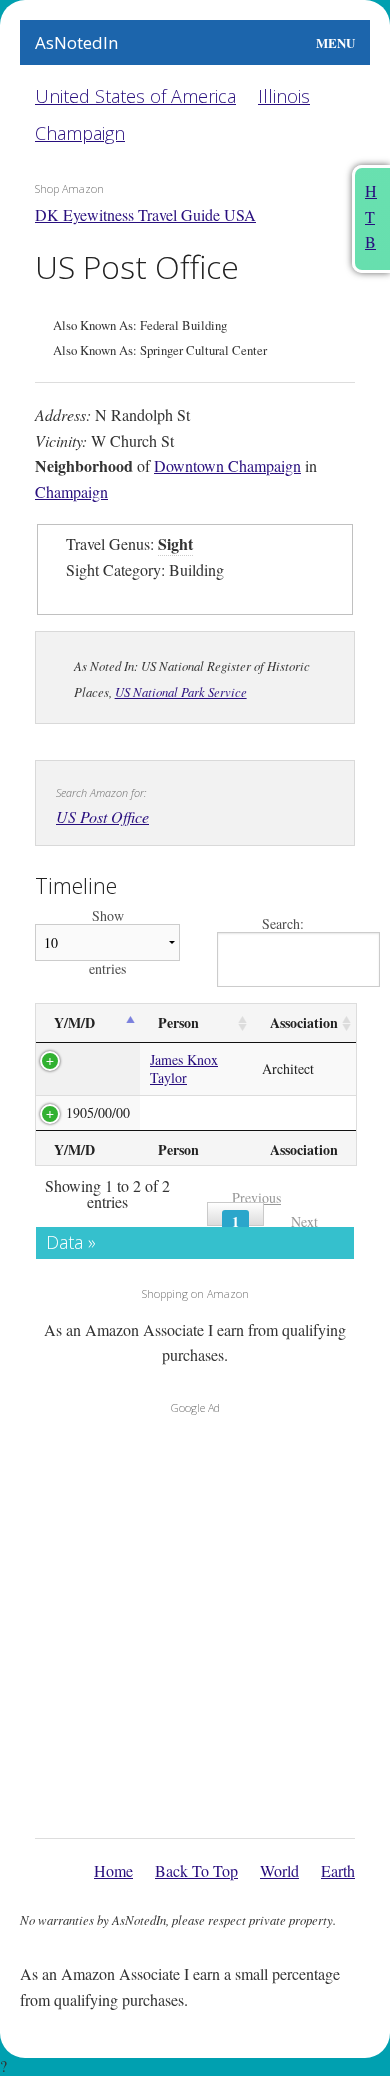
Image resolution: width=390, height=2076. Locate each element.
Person (178, 1022)
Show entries (107, 942)
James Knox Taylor (184, 1068)
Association (304, 1022)
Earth (338, 1870)
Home (113, 1870)
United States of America (135, 96)
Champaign (80, 133)
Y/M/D (74, 1022)
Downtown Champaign (227, 465)
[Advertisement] (195, 1621)
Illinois (284, 96)
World (279, 1870)
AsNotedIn (76, 42)
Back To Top (196, 1870)
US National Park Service (181, 691)
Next (304, 1221)
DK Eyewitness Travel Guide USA (145, 214)
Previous (256, 1197)
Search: (283, 924)
